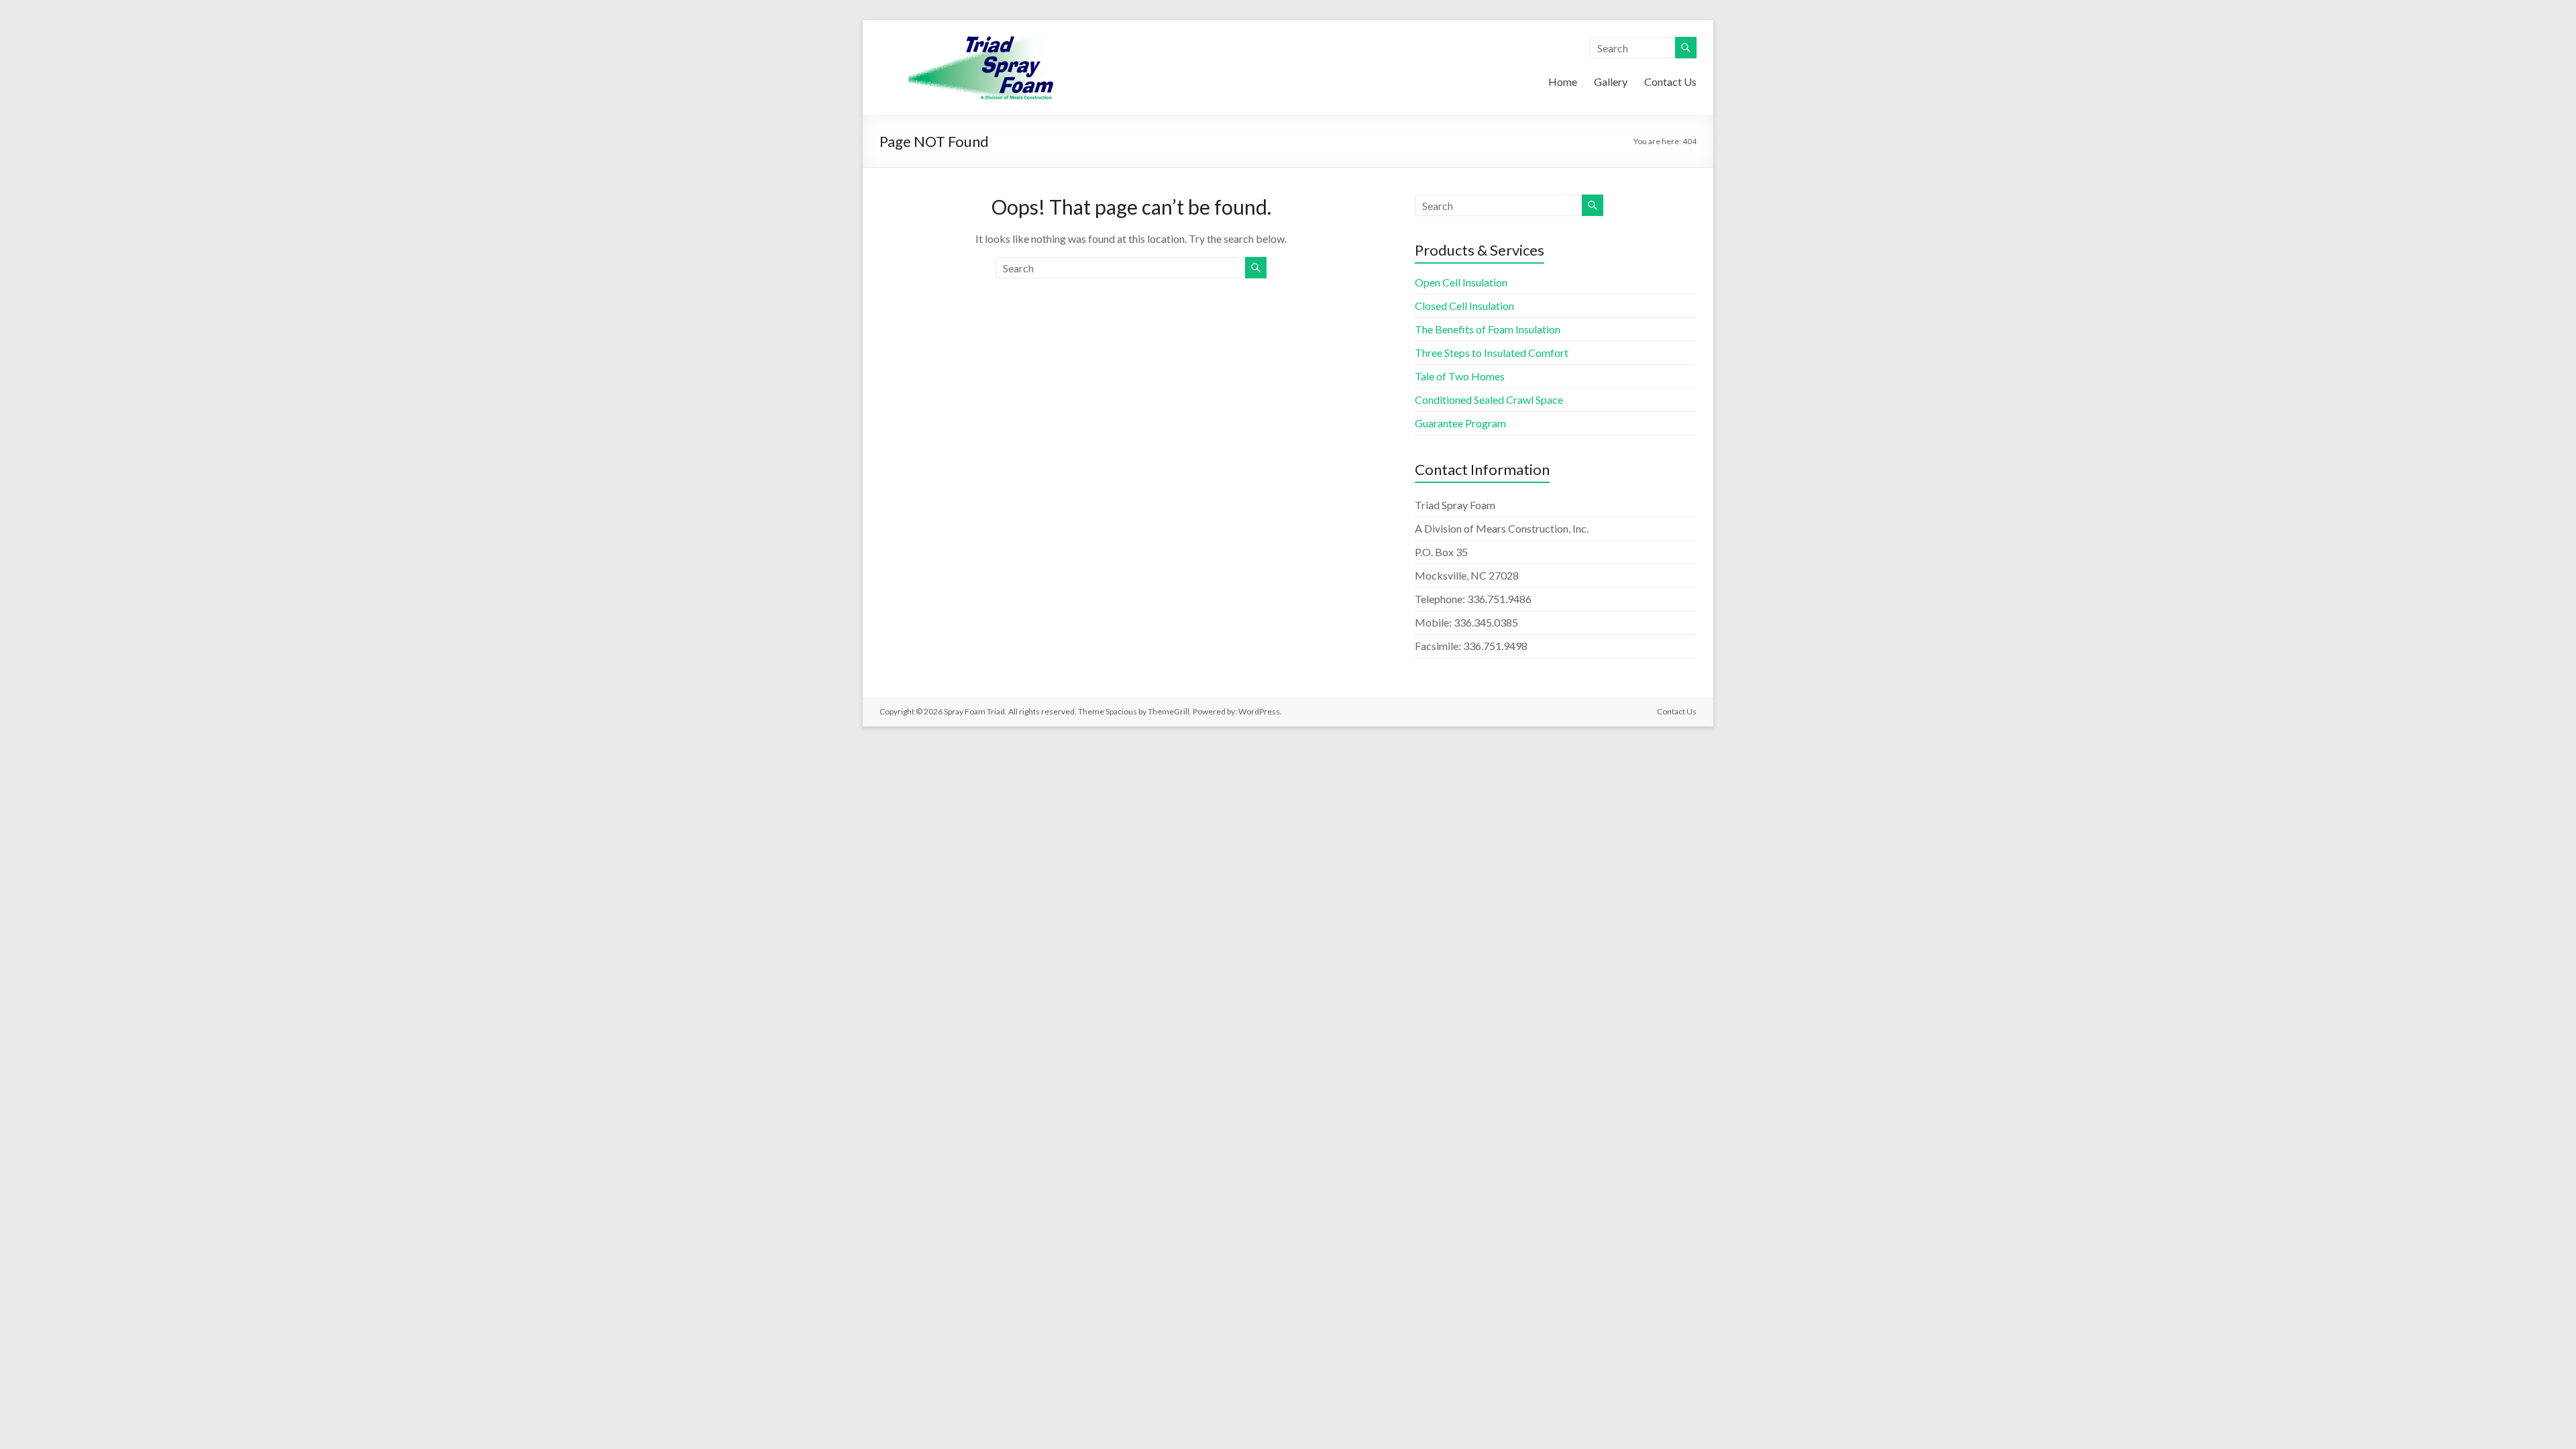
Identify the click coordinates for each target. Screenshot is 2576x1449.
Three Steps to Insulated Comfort (1492, 353)
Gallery (1611, 82)
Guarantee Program (1460, 423)
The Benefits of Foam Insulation (1488, 329)
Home (1563, 82)
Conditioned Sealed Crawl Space (1489, 399)
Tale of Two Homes (1460, 376)
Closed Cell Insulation (1464, 306)
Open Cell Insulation (1461, 282)
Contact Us (1670, 82)
